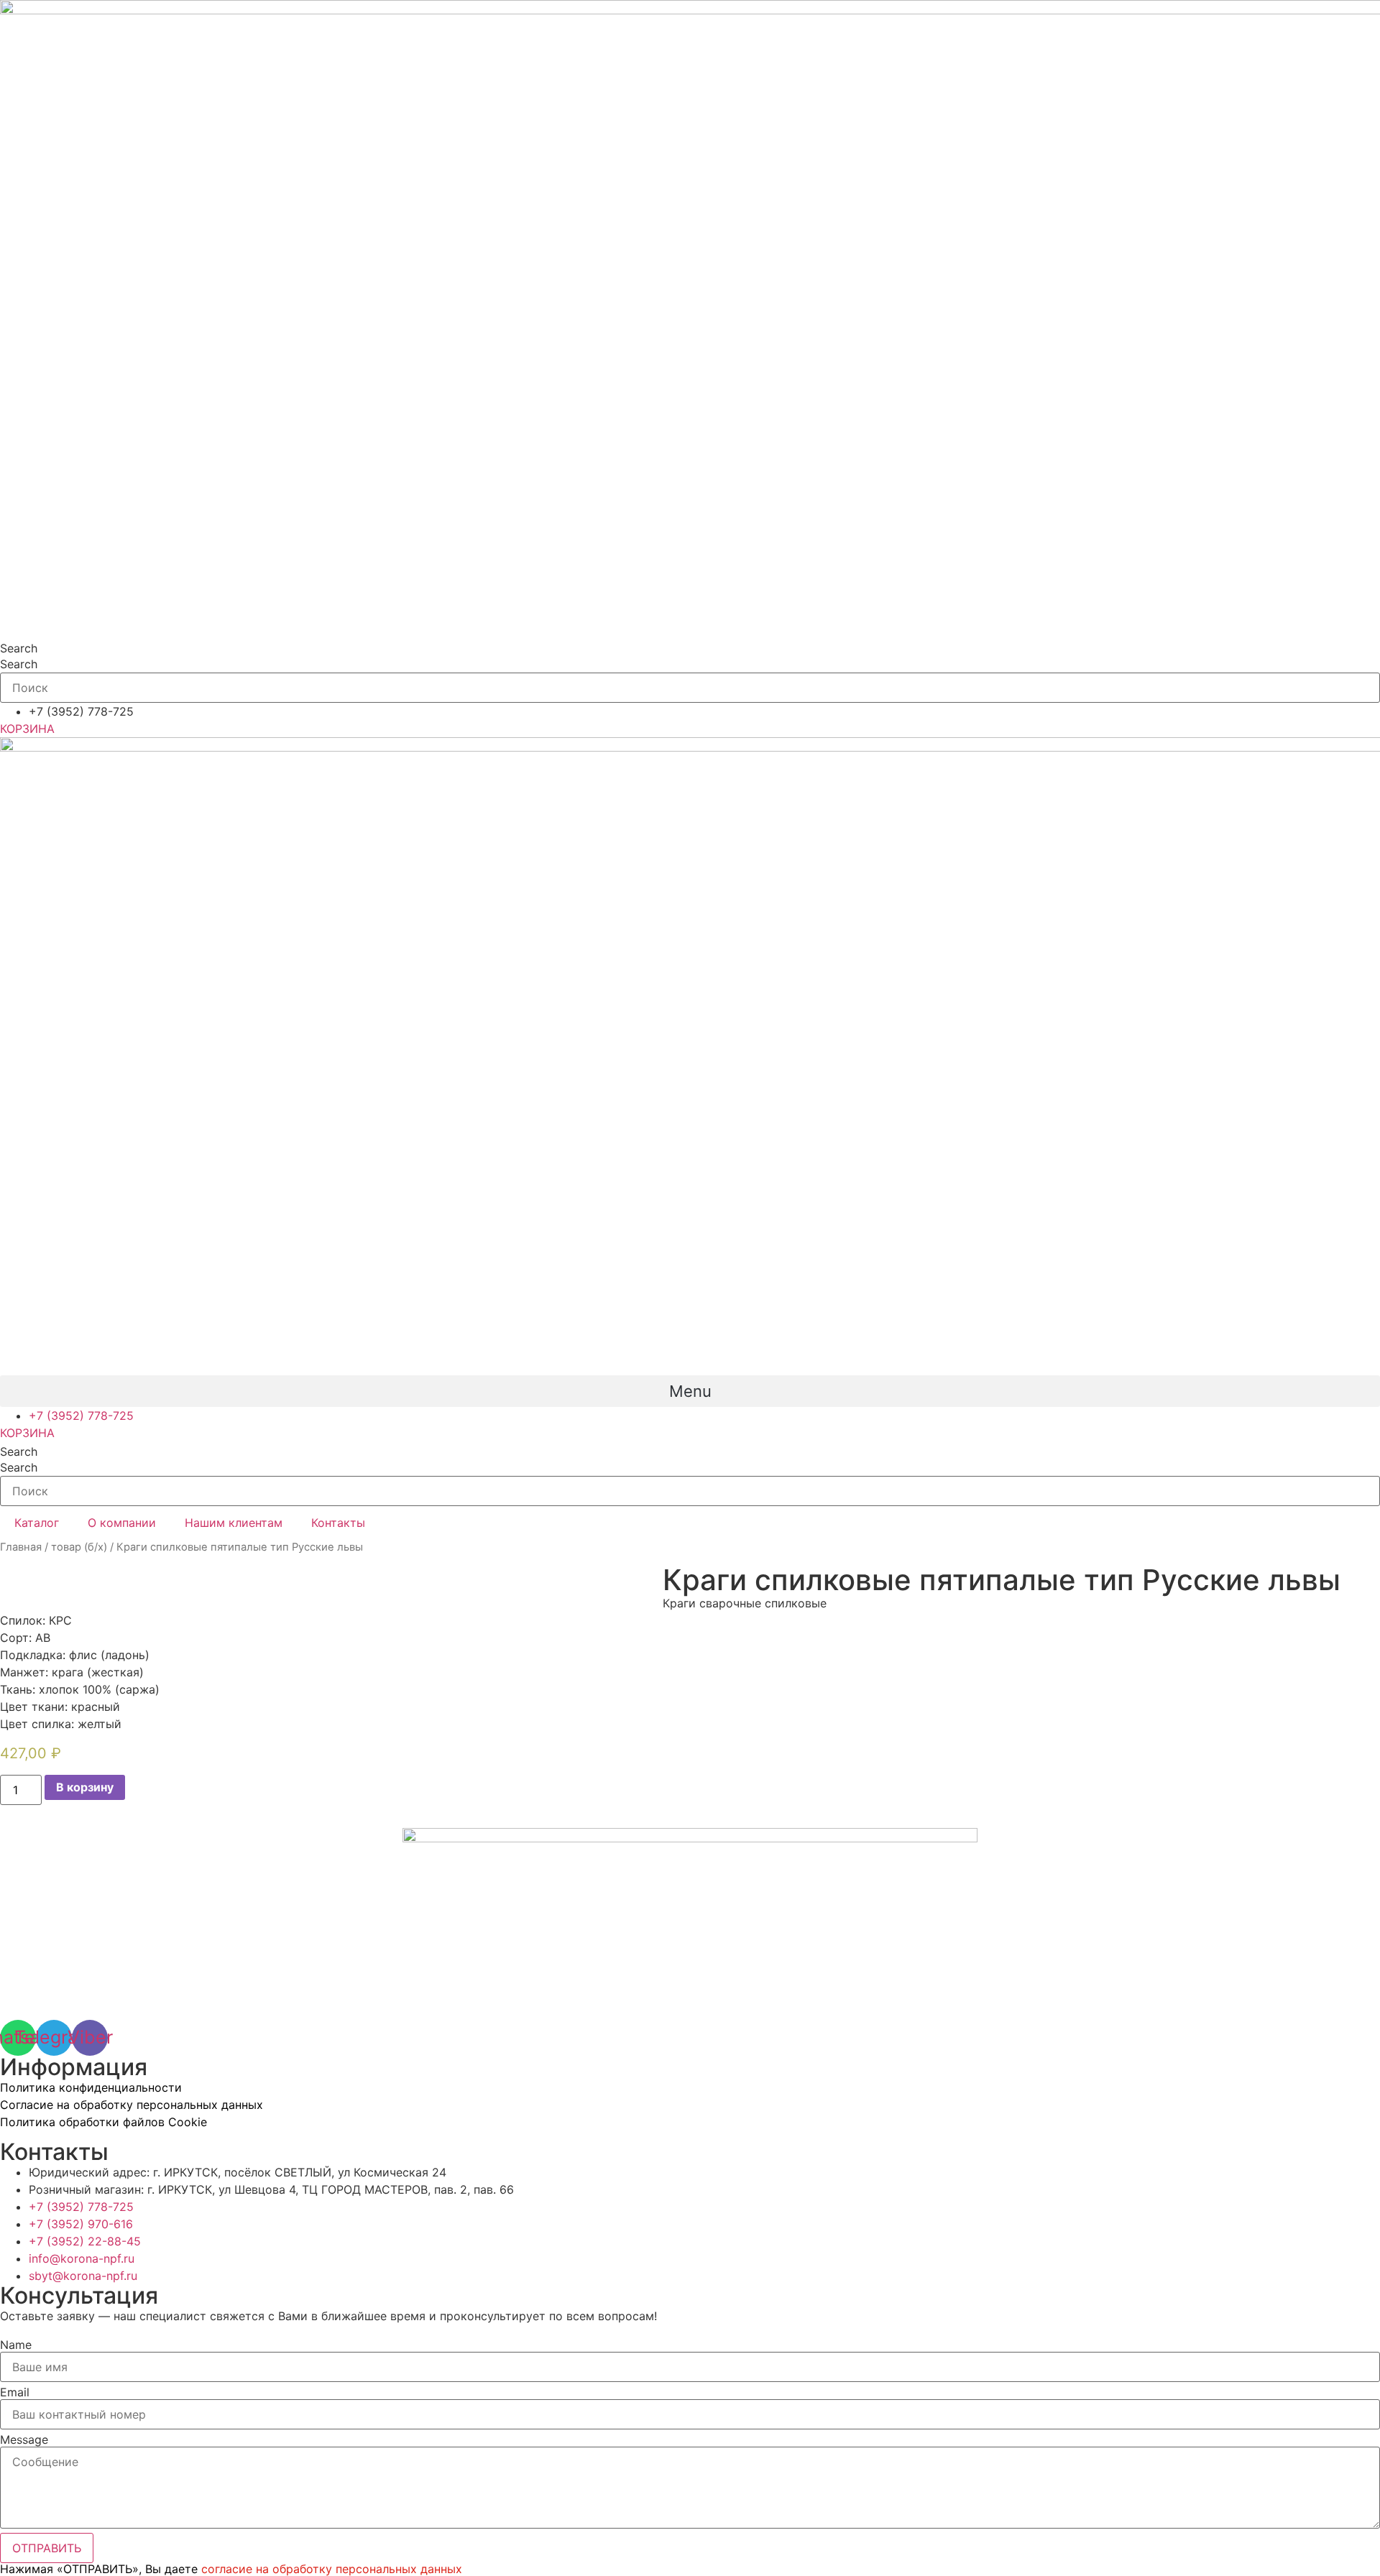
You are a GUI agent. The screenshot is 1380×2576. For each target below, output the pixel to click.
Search (19, 648)
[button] (690, 1391)
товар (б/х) (79, 1547)
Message (24, 2439)
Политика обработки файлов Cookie (103, 2122)
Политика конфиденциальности (91, 2087)
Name (16, 2345)
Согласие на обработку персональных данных (132, 2105)
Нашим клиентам (234, 1523)
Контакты (338, 1523)
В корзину (85, 1787)
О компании (122, 1523)
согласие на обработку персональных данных (332, 2569)
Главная (21, 1547)
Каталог (37, 1523)
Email (15, 2392)
